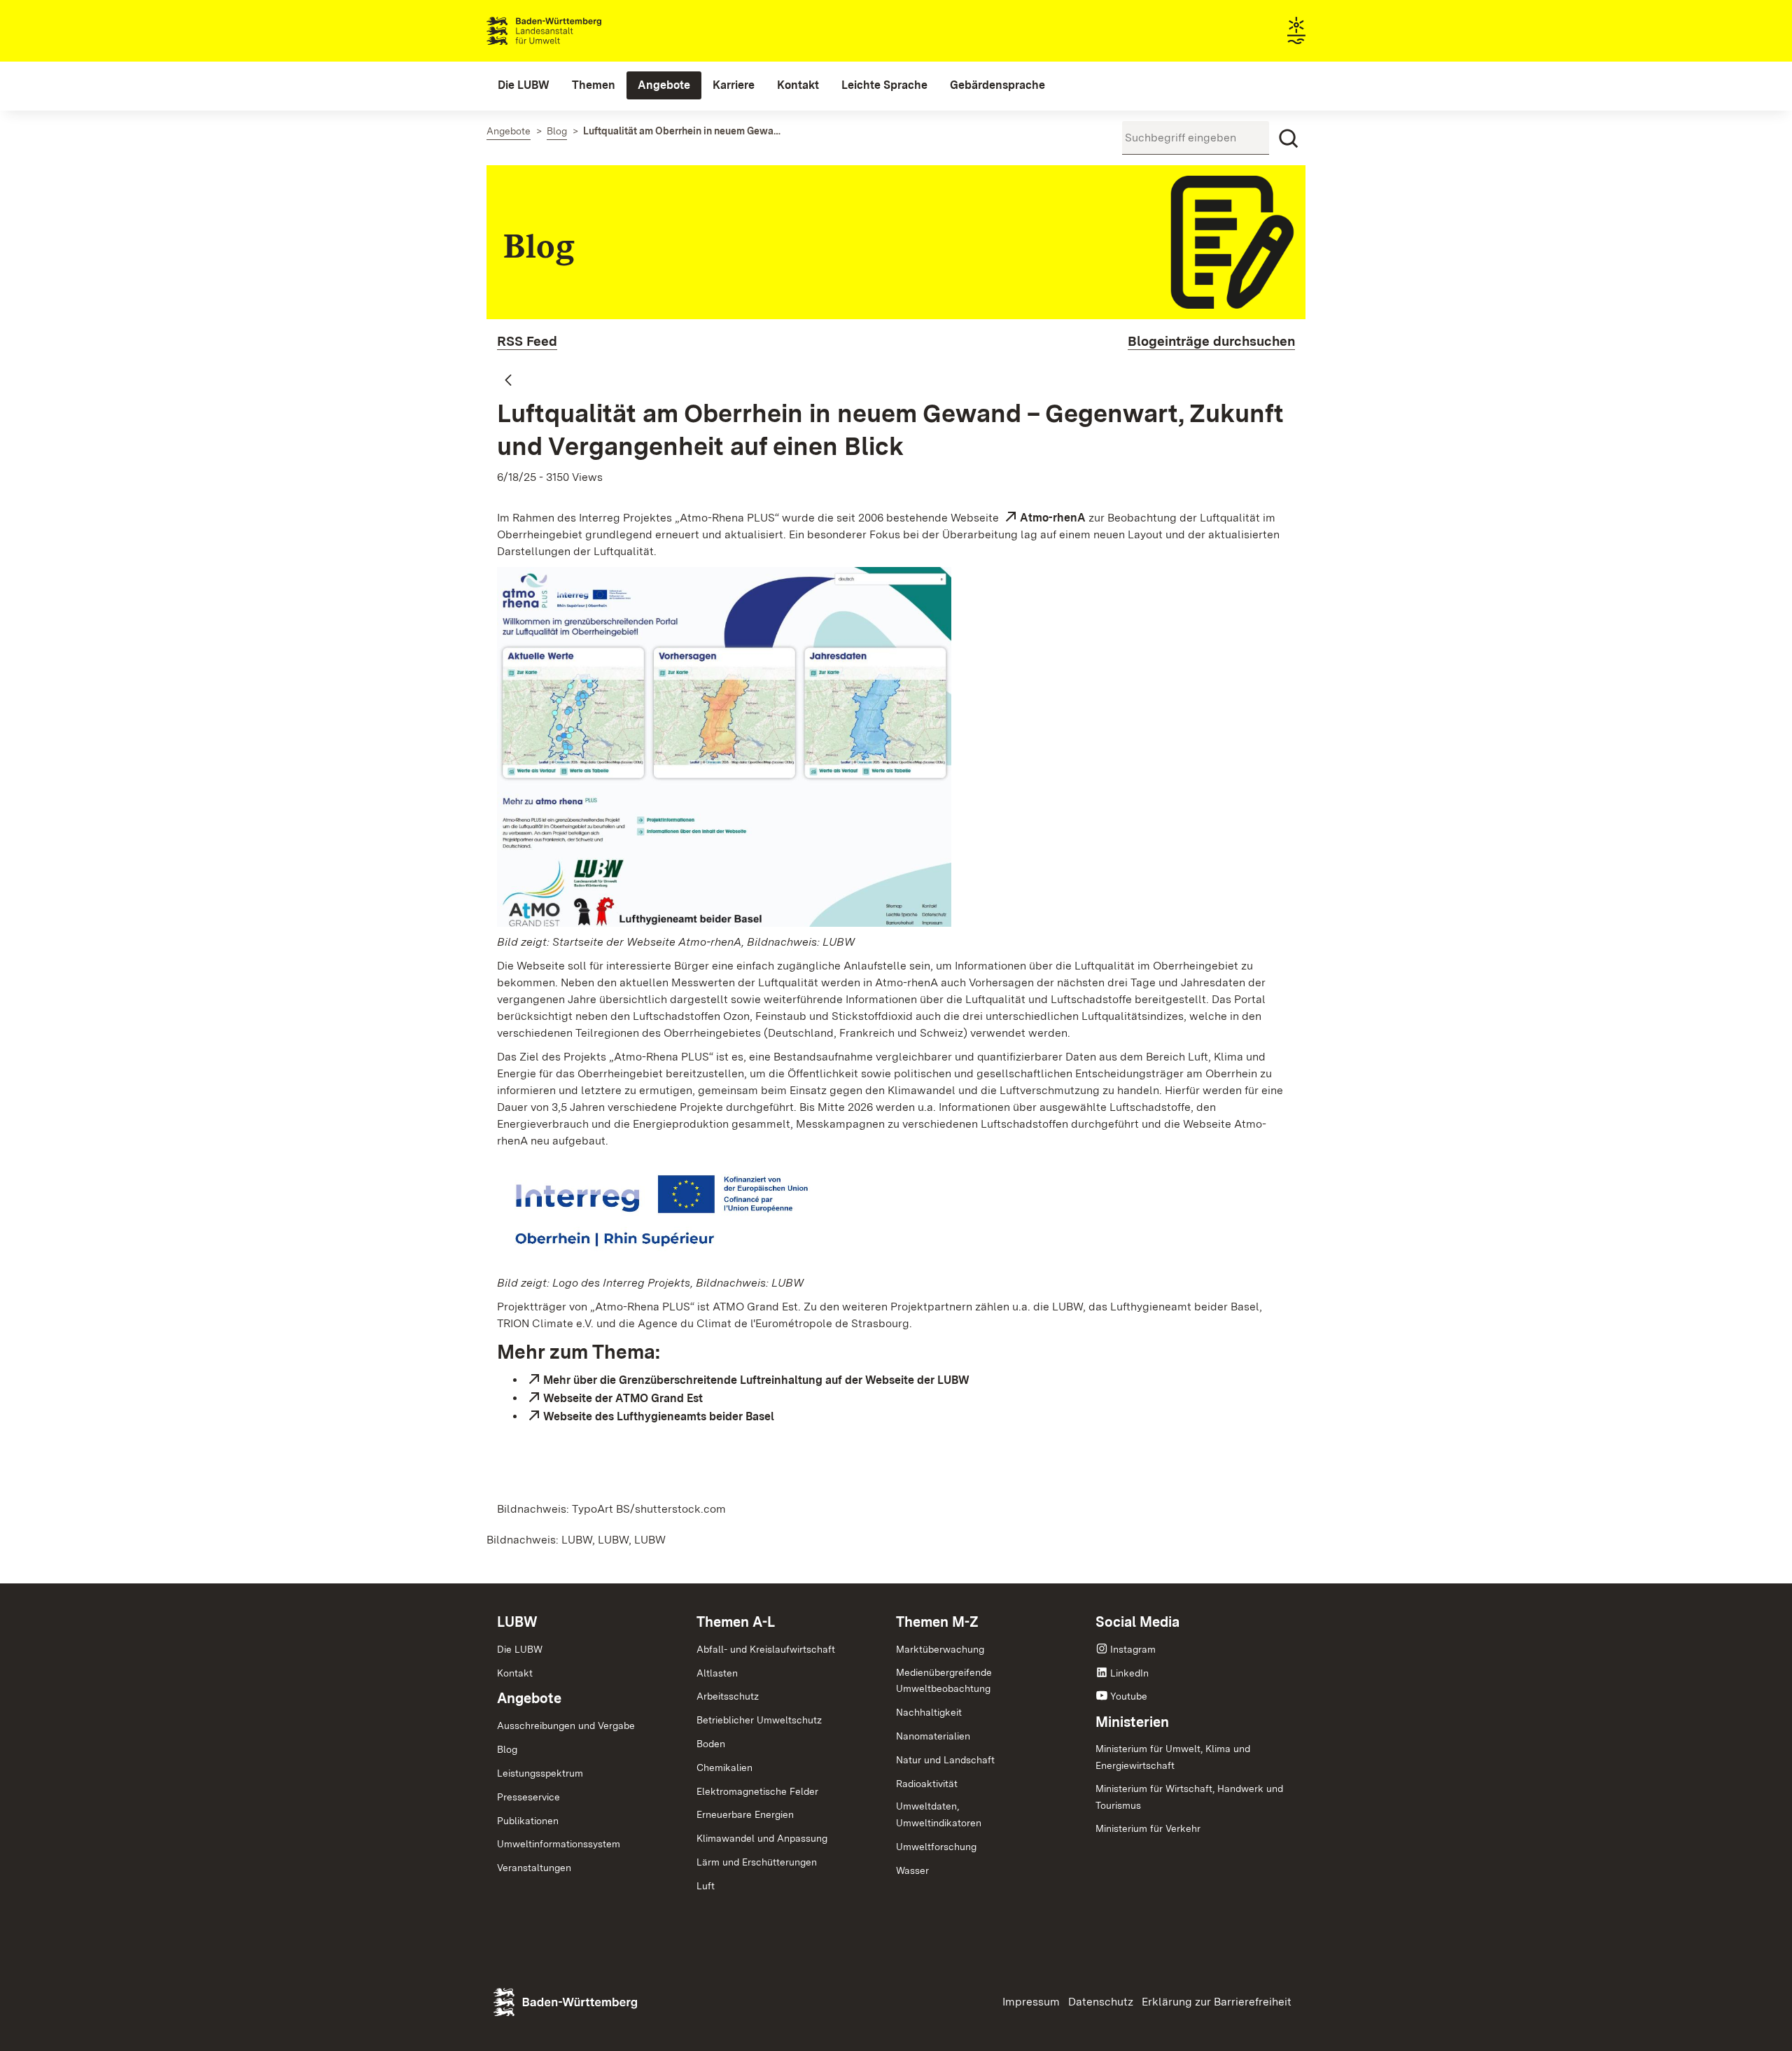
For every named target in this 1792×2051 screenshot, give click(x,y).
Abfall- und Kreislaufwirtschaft (766, 1649)
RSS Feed (527, 341)
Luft (706, 1886)
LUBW (517, 1622)
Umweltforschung (936, 1847)
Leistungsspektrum (540, 1773)
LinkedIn (1129, 1673)
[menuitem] (524, 85)
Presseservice (528, 1797)
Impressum (1031, 2002)
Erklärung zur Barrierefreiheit (1217, 2002)
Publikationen (528, 1821)
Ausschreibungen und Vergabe (566, 1725)
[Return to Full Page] (508, 381)
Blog (507, 1749)
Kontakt (515, 1673)
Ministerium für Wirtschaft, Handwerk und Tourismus (1189, 1797)
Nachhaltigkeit (929, 1712)
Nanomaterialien (933, 1736)
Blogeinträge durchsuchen (1211, 341)
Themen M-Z (937, 1622)
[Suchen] (1289, 139)
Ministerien (1132, 1722)
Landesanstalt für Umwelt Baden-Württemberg (569, 31)
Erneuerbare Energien (745, 1814)
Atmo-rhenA (1053, 518)
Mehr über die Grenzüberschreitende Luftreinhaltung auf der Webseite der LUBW (756, 1380)
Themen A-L (736, 1622)
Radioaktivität (927, 1784)
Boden (711, 1744)
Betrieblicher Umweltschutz (759, 1720)
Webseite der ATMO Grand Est (623, 1398)
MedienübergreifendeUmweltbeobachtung (944, 1681)
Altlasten (717, 1673)
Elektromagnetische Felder (757, 1791)
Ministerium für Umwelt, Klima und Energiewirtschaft (1173, 1757)
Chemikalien (724, 1767)
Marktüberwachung (940, 1649)
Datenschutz (1101, 2002)
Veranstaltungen (534, 1868)
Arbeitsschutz (728, 1696)
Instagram (1133, 1649)
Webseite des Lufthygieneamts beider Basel (659, 1416)
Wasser (912, 1870)
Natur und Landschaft (945, 1760)
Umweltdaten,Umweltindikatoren (939, 1814)
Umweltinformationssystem (559, 1844)
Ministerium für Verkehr (1148, 1828)
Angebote (529, 1698)
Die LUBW (520, 1649)
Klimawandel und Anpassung (762, 1838)
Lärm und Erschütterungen (757, 1862)
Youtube (1129, 1696)
